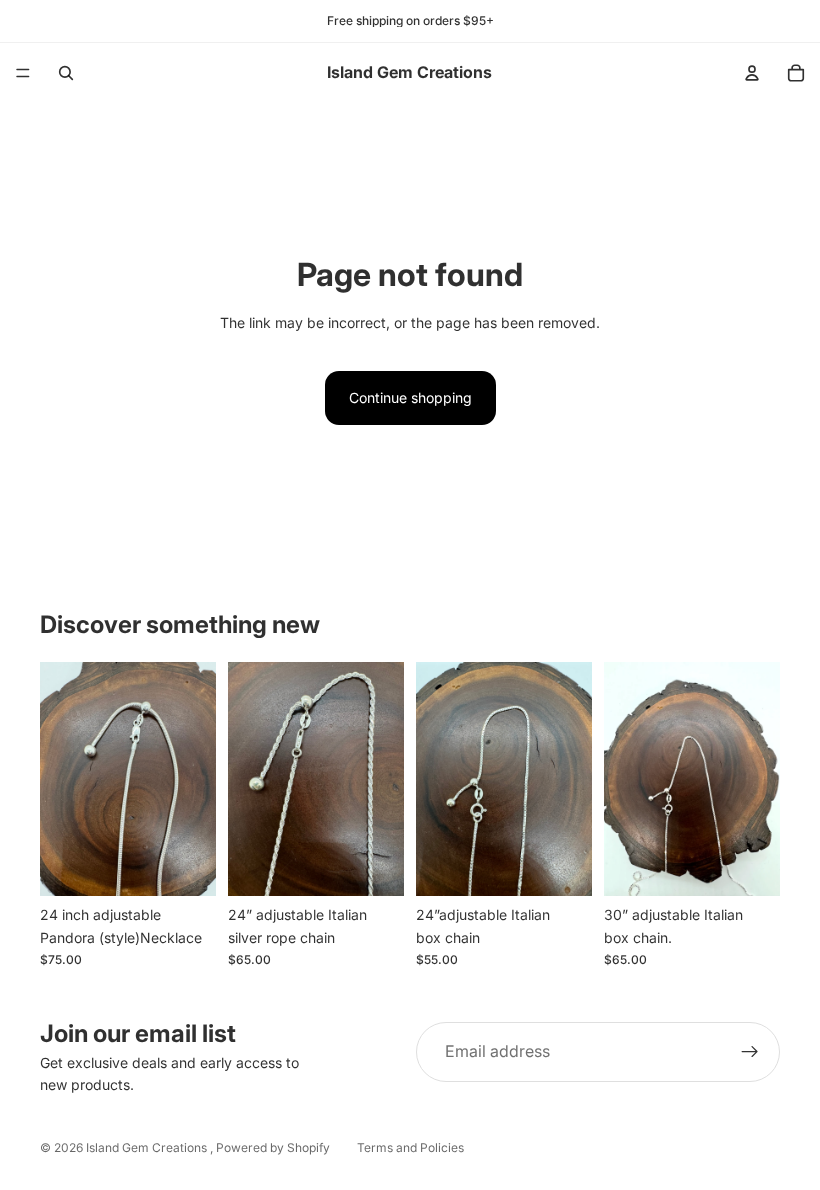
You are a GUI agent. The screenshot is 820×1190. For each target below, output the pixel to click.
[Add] (185, 866)
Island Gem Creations (148, 1147)
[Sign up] (750, 1052)
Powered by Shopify (273, 1147)
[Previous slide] (62, 779)
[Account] (752, 73)
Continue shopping (410, 397)
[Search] (66, 73)
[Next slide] (194, 779)
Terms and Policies (410, 1147)
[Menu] (23, 73)
